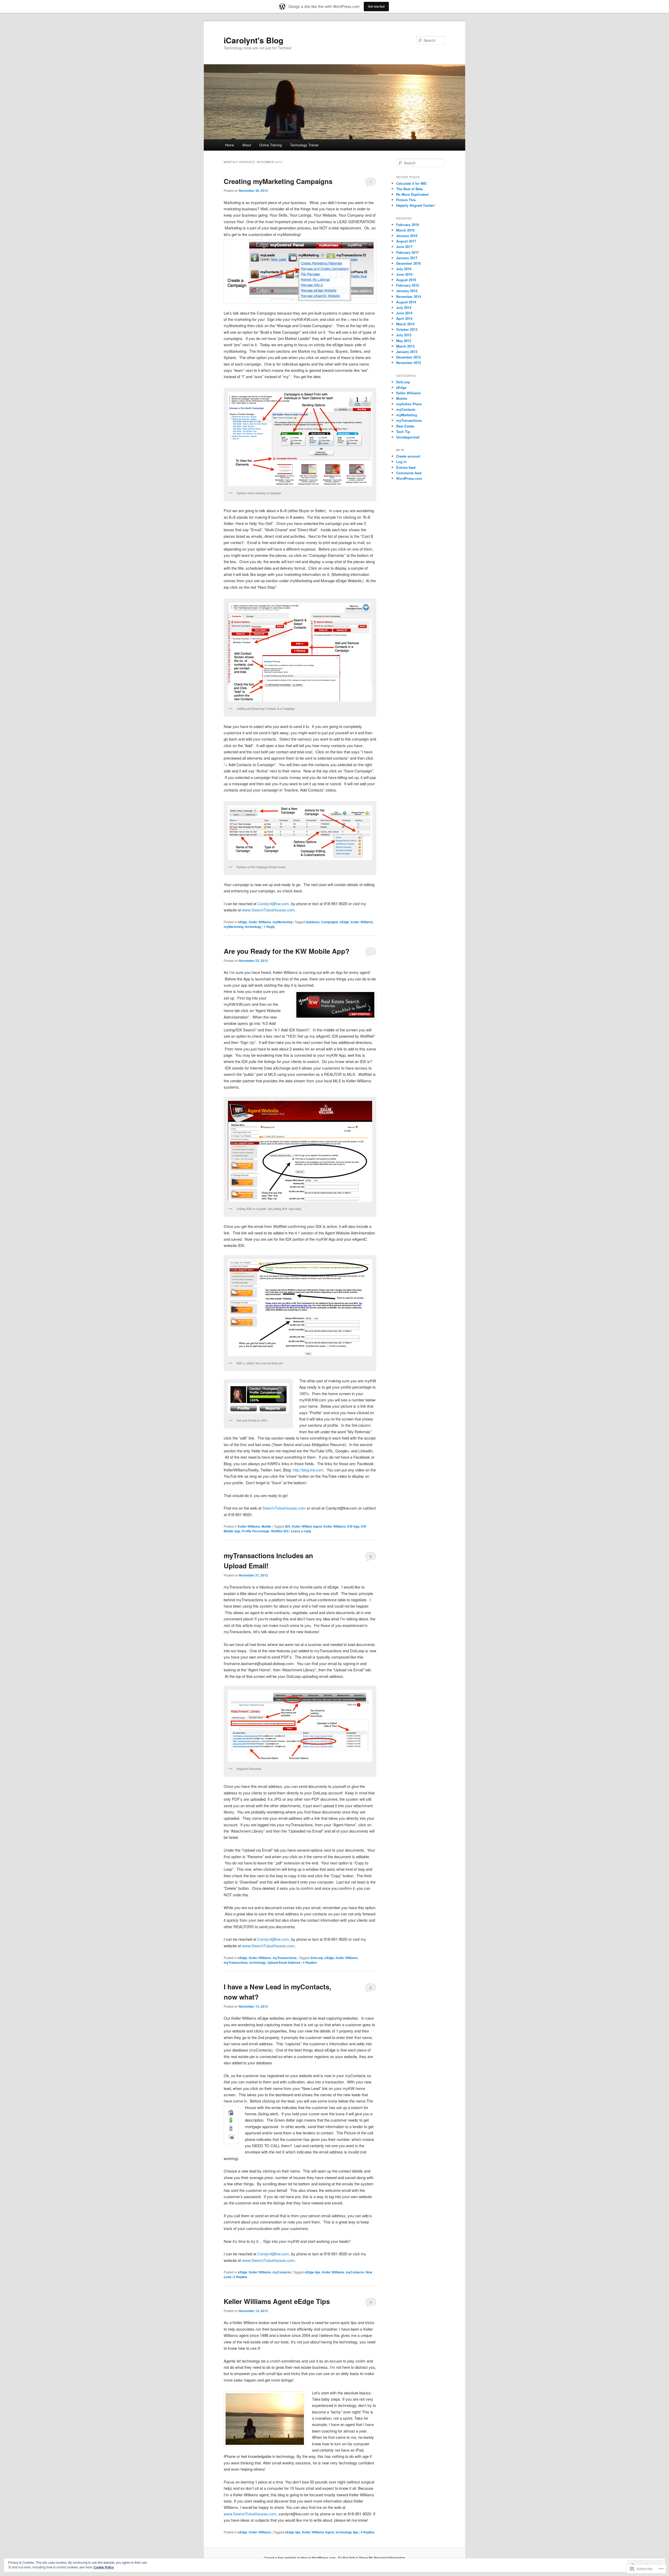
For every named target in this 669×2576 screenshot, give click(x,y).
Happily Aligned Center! (415, 205)
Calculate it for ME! (412, 183)
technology (253, 927)
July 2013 (404, 335)
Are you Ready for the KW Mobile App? (287, 951)
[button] (300, 271)
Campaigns (330, 922)
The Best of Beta (409, 189)
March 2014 (405, 324)
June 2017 (404, 247)
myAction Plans (409, 404)
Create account (408, 456)
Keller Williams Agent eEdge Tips (277, 2301)
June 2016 (404, 274)
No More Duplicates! (413, 194)
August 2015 (406, 280)
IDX (288, 1526)
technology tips (347, 2532)
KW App (353, 1526)
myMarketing (282, 922)
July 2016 (404, 269)
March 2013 (405, 346)
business (313, 922)
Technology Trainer (304, 145)
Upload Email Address (284, 1962)
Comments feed (409, 473)
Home (229, 145)
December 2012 (408, 357)
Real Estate (405, 426)
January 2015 (407, 291)
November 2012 (409, 363)
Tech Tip (403, 432)
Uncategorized (408, 437)
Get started (376, 6)
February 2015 (408, 285)
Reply (269, 927)
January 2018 (407, 236)
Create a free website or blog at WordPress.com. (300, 2558)
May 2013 (404, 341)
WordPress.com (409, 478)
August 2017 (406, 241)
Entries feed (406, 467)
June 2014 (404, 313)
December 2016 (408, 263)
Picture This (406, 200)
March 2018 (405, 230)
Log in (401, 462)
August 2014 (406, 302)
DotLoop (317, 1958)
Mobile (266, 1526)
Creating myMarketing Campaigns (278, 181)
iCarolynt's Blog (253, 40)
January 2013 (407, 352)
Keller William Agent (307, 1526)
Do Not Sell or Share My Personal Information (371, 2558)
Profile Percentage (256, 1531)
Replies (310, 1962)
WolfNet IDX (280, 1531)
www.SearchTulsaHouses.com (268, 910)
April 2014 (404, 318)
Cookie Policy (104, 2567)
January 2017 (407, 258)
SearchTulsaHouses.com (284, 1508)
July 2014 (404, 307)
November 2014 (409, 296)
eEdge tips (313, 2272)
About (247, 145)
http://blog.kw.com (308, 1470)
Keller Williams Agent (318, 2532)
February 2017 (408, 252)
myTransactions (285, 1958)
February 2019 (408, 225)
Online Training (270, 145)
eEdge (243, 922)
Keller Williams (260, 922)
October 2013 (407, 329)
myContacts (282, 2272)
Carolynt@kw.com (273, 903)
